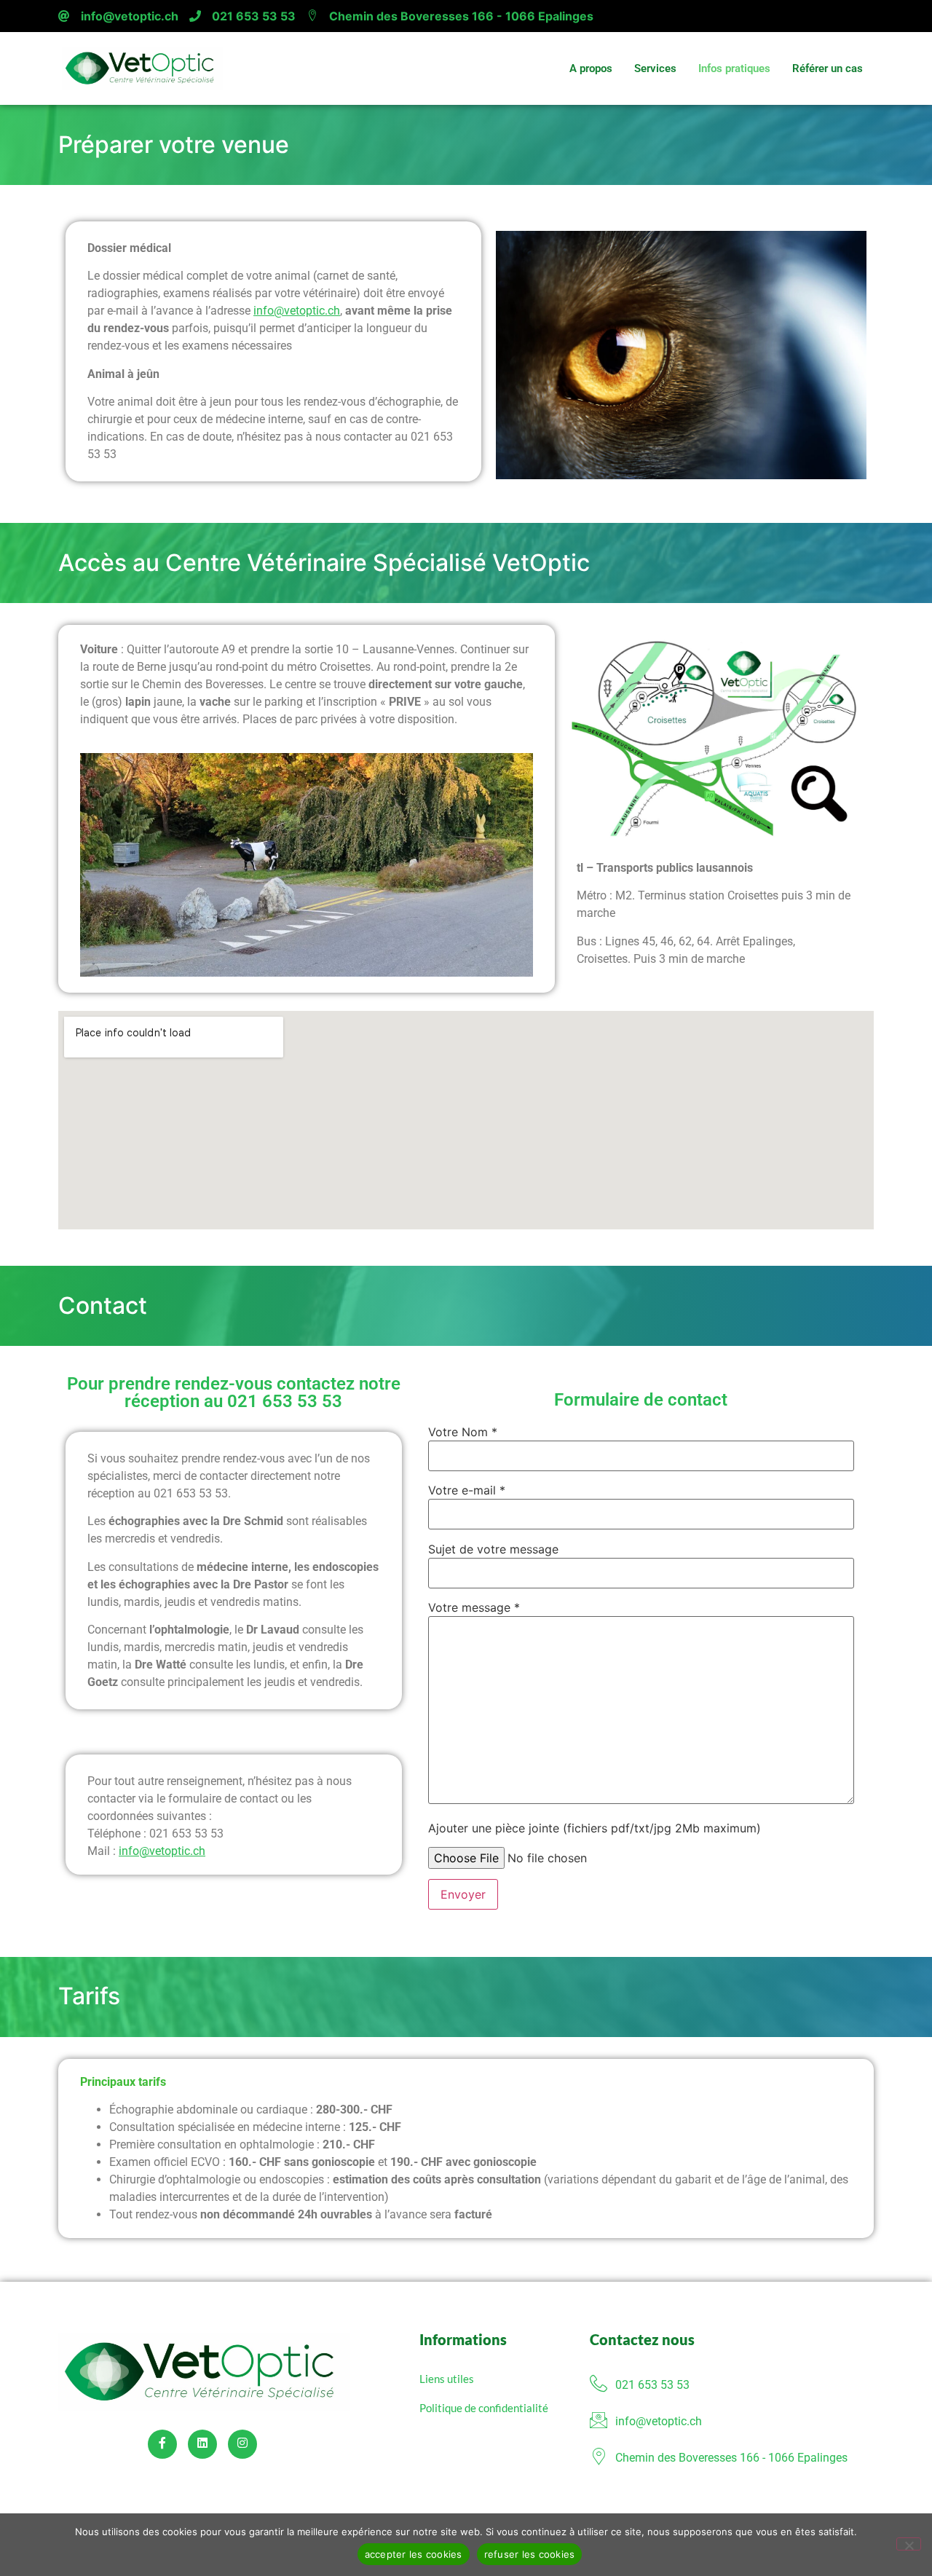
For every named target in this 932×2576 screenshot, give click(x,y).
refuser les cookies (530, 2554)
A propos (591, 68)
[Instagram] (242, 2444)
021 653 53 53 (254, 16)
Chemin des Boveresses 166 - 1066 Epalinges (461, 16)
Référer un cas (828, 68)
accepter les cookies (414, 2554)
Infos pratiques (734, 68)
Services (655, 68)
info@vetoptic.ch (130, 16)
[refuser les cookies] (909, 2544)
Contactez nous (642, 2339)
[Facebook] (162, 2444)
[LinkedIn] (202, 2444)
